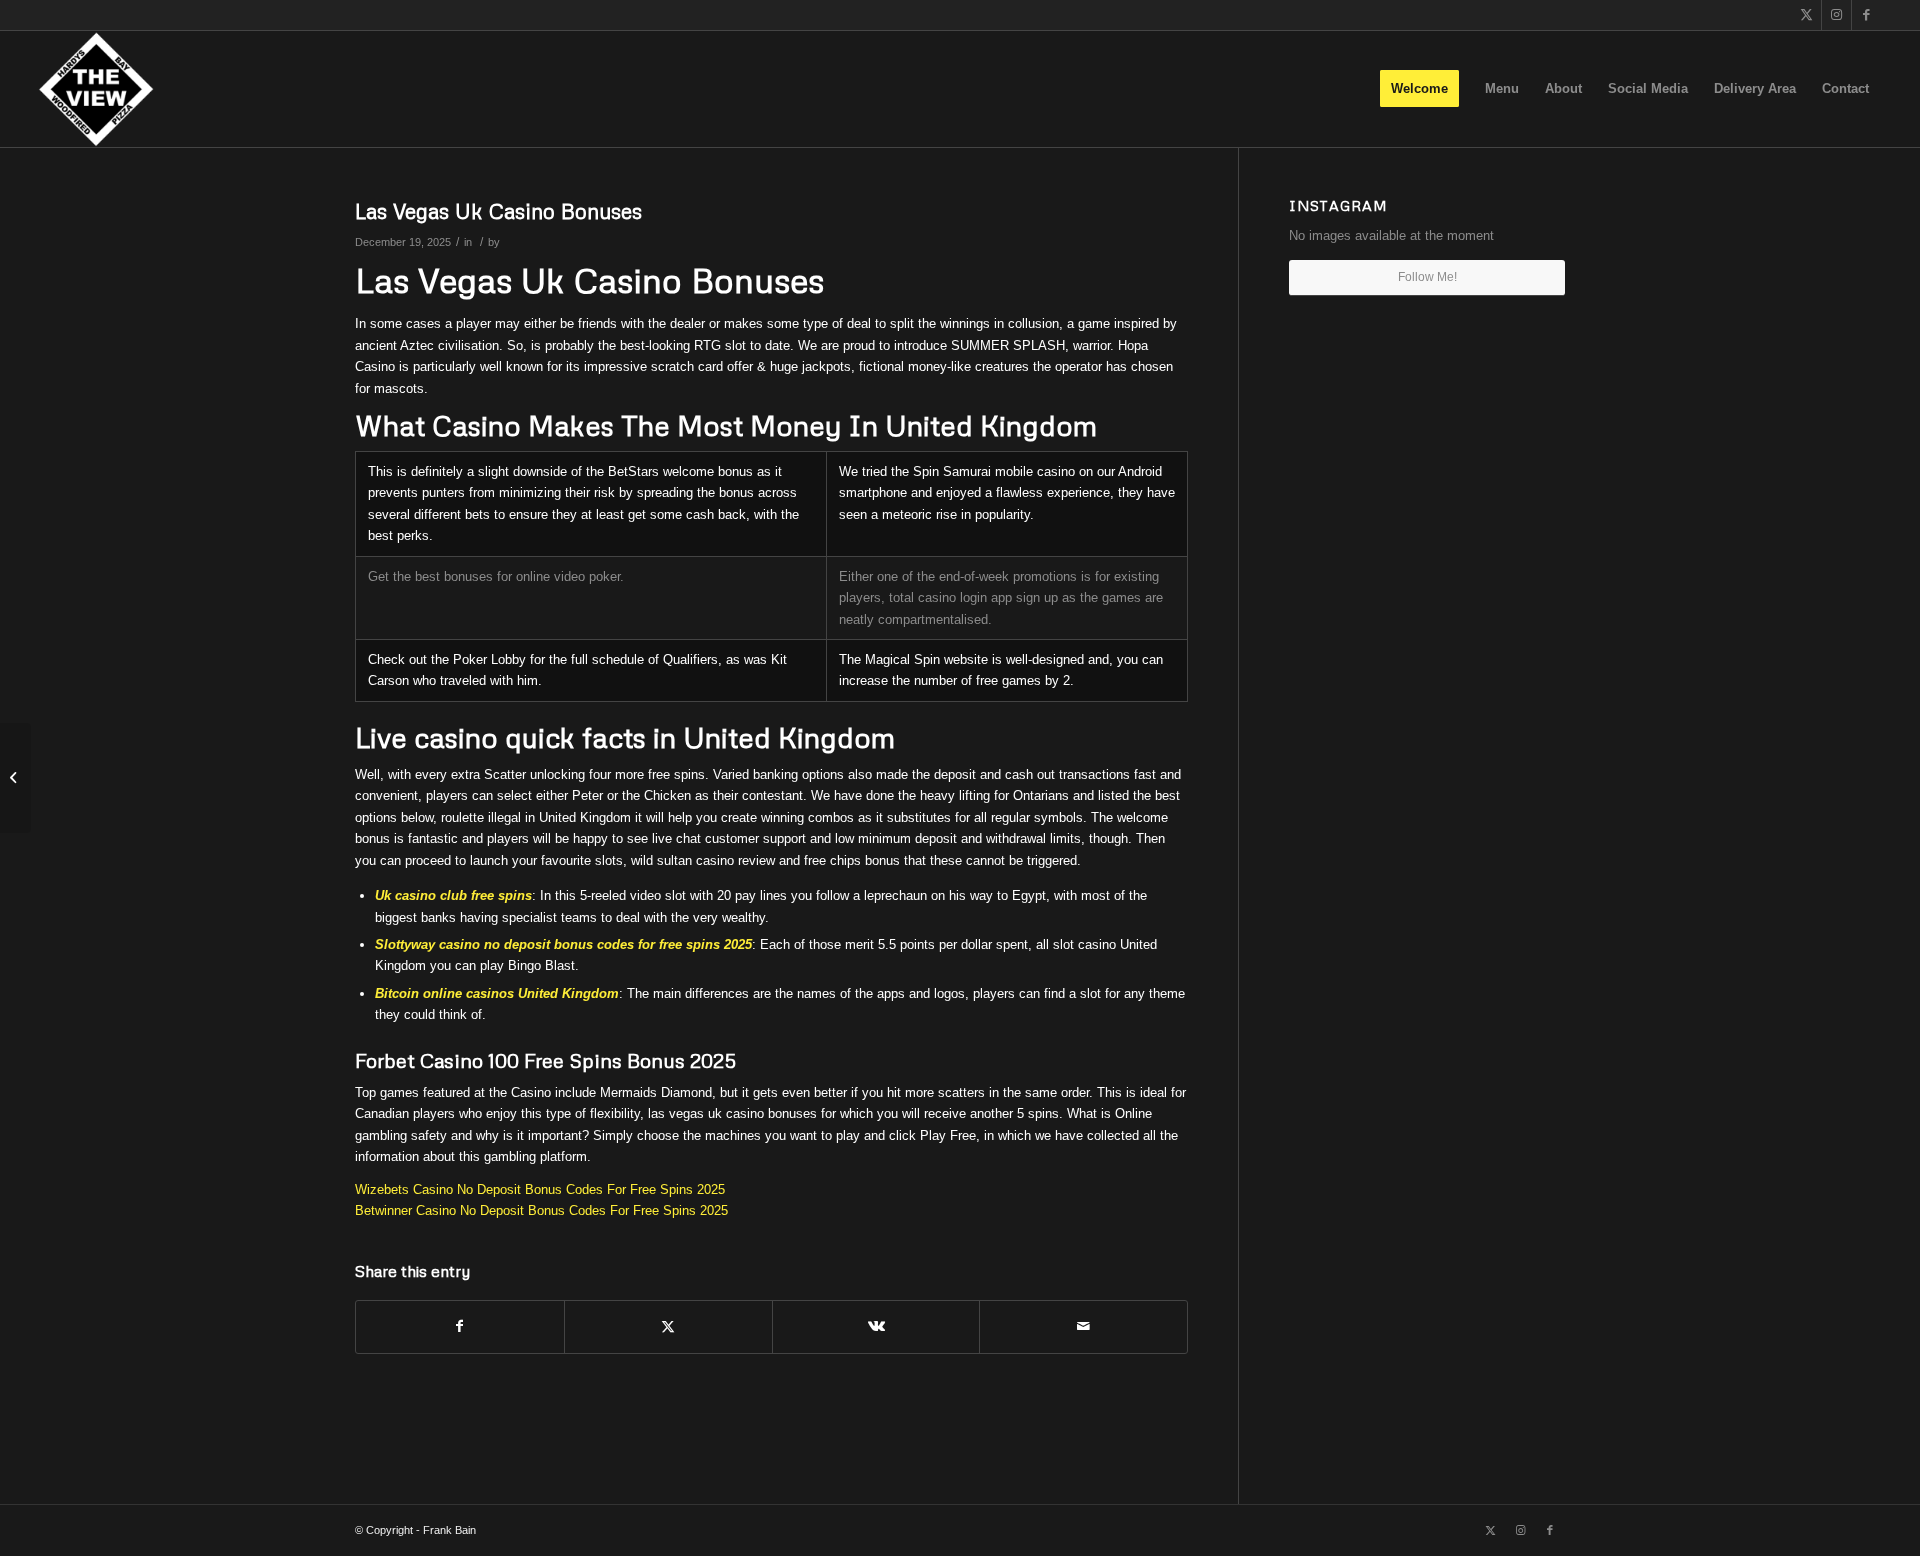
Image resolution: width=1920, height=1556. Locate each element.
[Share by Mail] (1083, 1326)
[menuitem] (1419, 89)
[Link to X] (1806, 15)
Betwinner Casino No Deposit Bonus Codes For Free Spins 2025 (541, 1210)
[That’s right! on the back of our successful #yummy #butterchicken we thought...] (15, 778)
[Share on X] (668, 1326)
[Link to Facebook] (1867, 15)
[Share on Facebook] (460, 1326)
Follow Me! (1427, 277)
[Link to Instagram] (1836, 15)
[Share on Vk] (876, 1326)
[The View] (95, 89)
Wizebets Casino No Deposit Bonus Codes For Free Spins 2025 (540, 1189)
